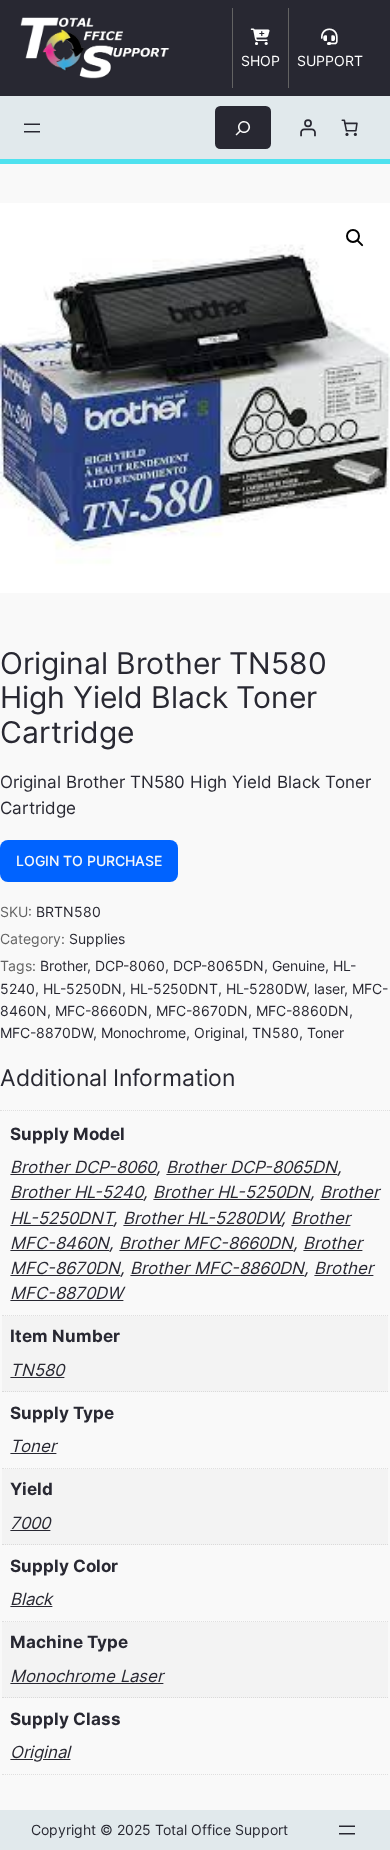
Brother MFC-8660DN (206, 1243)
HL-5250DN (82, 988)
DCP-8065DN (218, 965)
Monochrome (143, 1032)
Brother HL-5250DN (231, 1192)
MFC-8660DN (101, 1010)
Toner (325, 1032)
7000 (30, 1523)
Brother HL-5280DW (202, 1218)
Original (219, 1032)
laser (329, 988)
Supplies (97, 938)
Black (31, 1599)
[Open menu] (32, 128)
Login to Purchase (89, 860)
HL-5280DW (266, 988)
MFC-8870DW (46, 1032)
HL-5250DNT (174, 988)
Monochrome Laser (86, 1676)
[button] (355, 238)
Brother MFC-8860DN (217, 1268)
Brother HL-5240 (76, 1192)
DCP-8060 (130, 965)
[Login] (308, 128)
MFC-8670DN (202, 1010)
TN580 (275, 1032)
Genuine (298, 965)
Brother (63, 965)
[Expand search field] (243, 127)
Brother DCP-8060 (83, 1167)
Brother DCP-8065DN (251, 1167)
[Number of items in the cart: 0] (350, 128)
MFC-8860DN (302, 1010)
